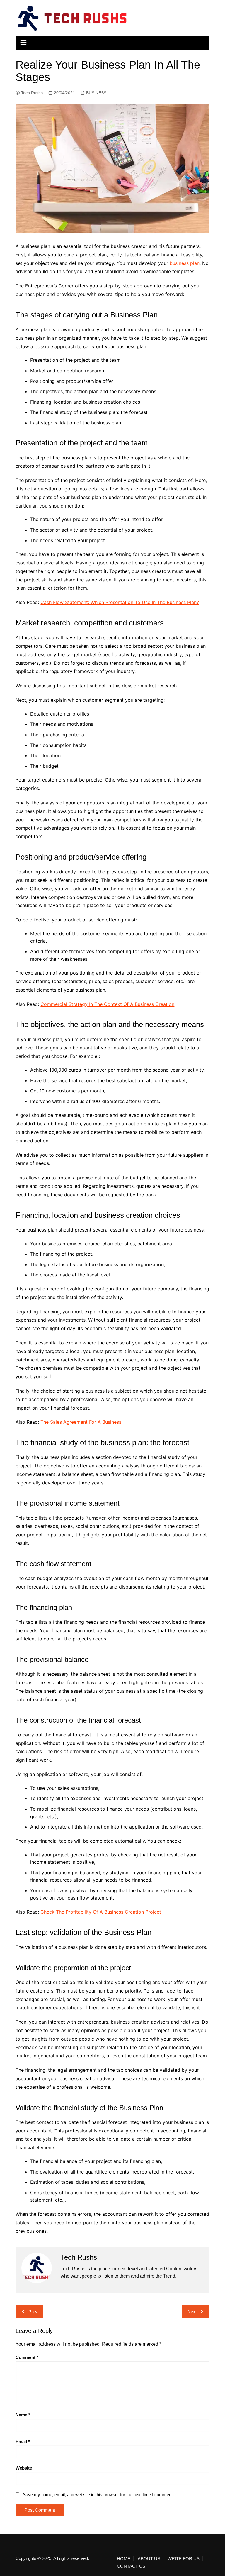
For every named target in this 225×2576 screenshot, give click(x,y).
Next (192, 2312)
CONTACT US (131, 2566)
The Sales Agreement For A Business (81, 1422)
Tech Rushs (32, 93)
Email (23, 2441)
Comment (27, 2357)
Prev (33, 2312)
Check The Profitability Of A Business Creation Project (101, 1912)
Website (24, 2468)
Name (23, 2415)
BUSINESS (96, 93)
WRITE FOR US (184, 2559)
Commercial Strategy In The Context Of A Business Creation (107, 1004)
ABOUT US (149, 2559)
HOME (124, 2559)
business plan (185, 263)
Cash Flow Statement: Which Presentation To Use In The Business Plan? (120, 602)
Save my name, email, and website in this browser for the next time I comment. (98, 2495)
